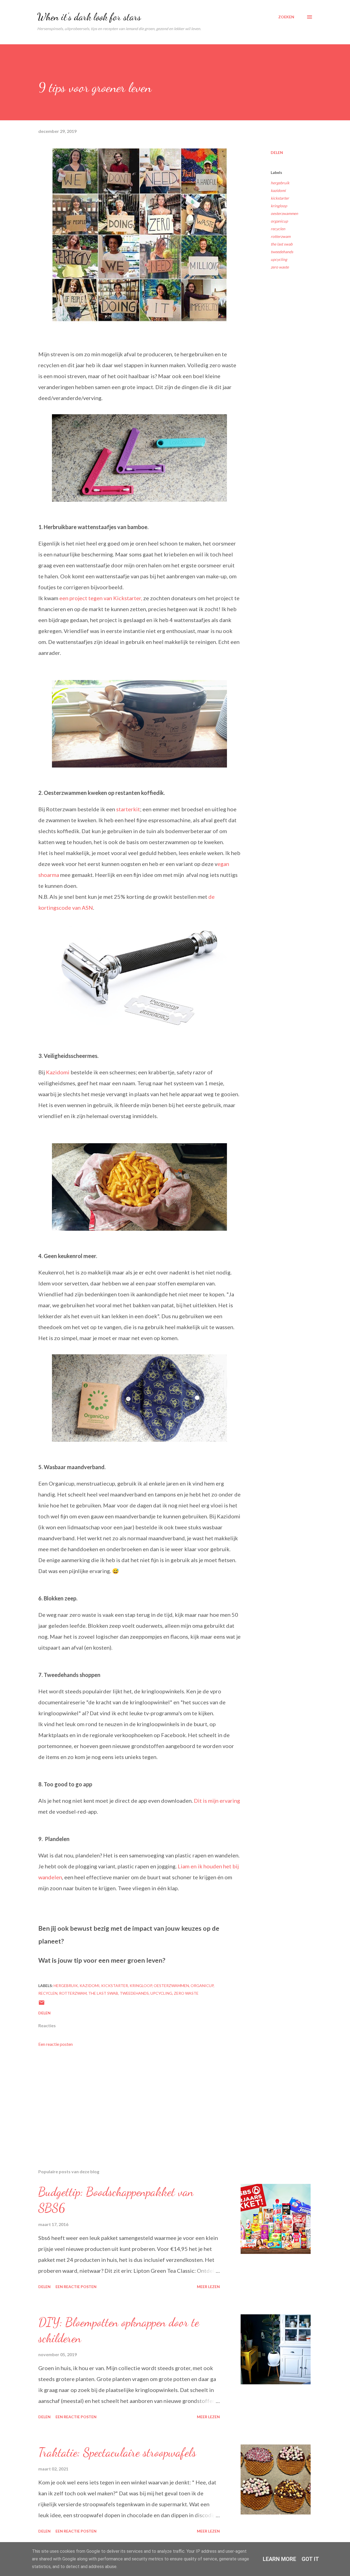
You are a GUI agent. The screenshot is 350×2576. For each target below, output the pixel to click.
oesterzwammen (284, 213)
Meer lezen (208, 2287)
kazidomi (278, 190)
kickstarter (280, 198)
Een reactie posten (56, 2044)
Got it (310, 2559)
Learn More (279, 2559)
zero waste (280, 267)
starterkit (128, 809)
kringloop (279, 206)
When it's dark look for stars (89, 17)
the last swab (282, 244)
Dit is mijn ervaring (217, 1801)
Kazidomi (58, 1072)
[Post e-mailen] (42, 2004)
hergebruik (280, 183)
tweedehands (282, 252)
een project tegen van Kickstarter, (101, 598)
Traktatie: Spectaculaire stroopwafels (117, 2452)
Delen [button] (277, 152)
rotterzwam (281, 236)
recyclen (278, 229)
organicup (279, 221)
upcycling (279, 259)
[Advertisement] (131, 2101)
